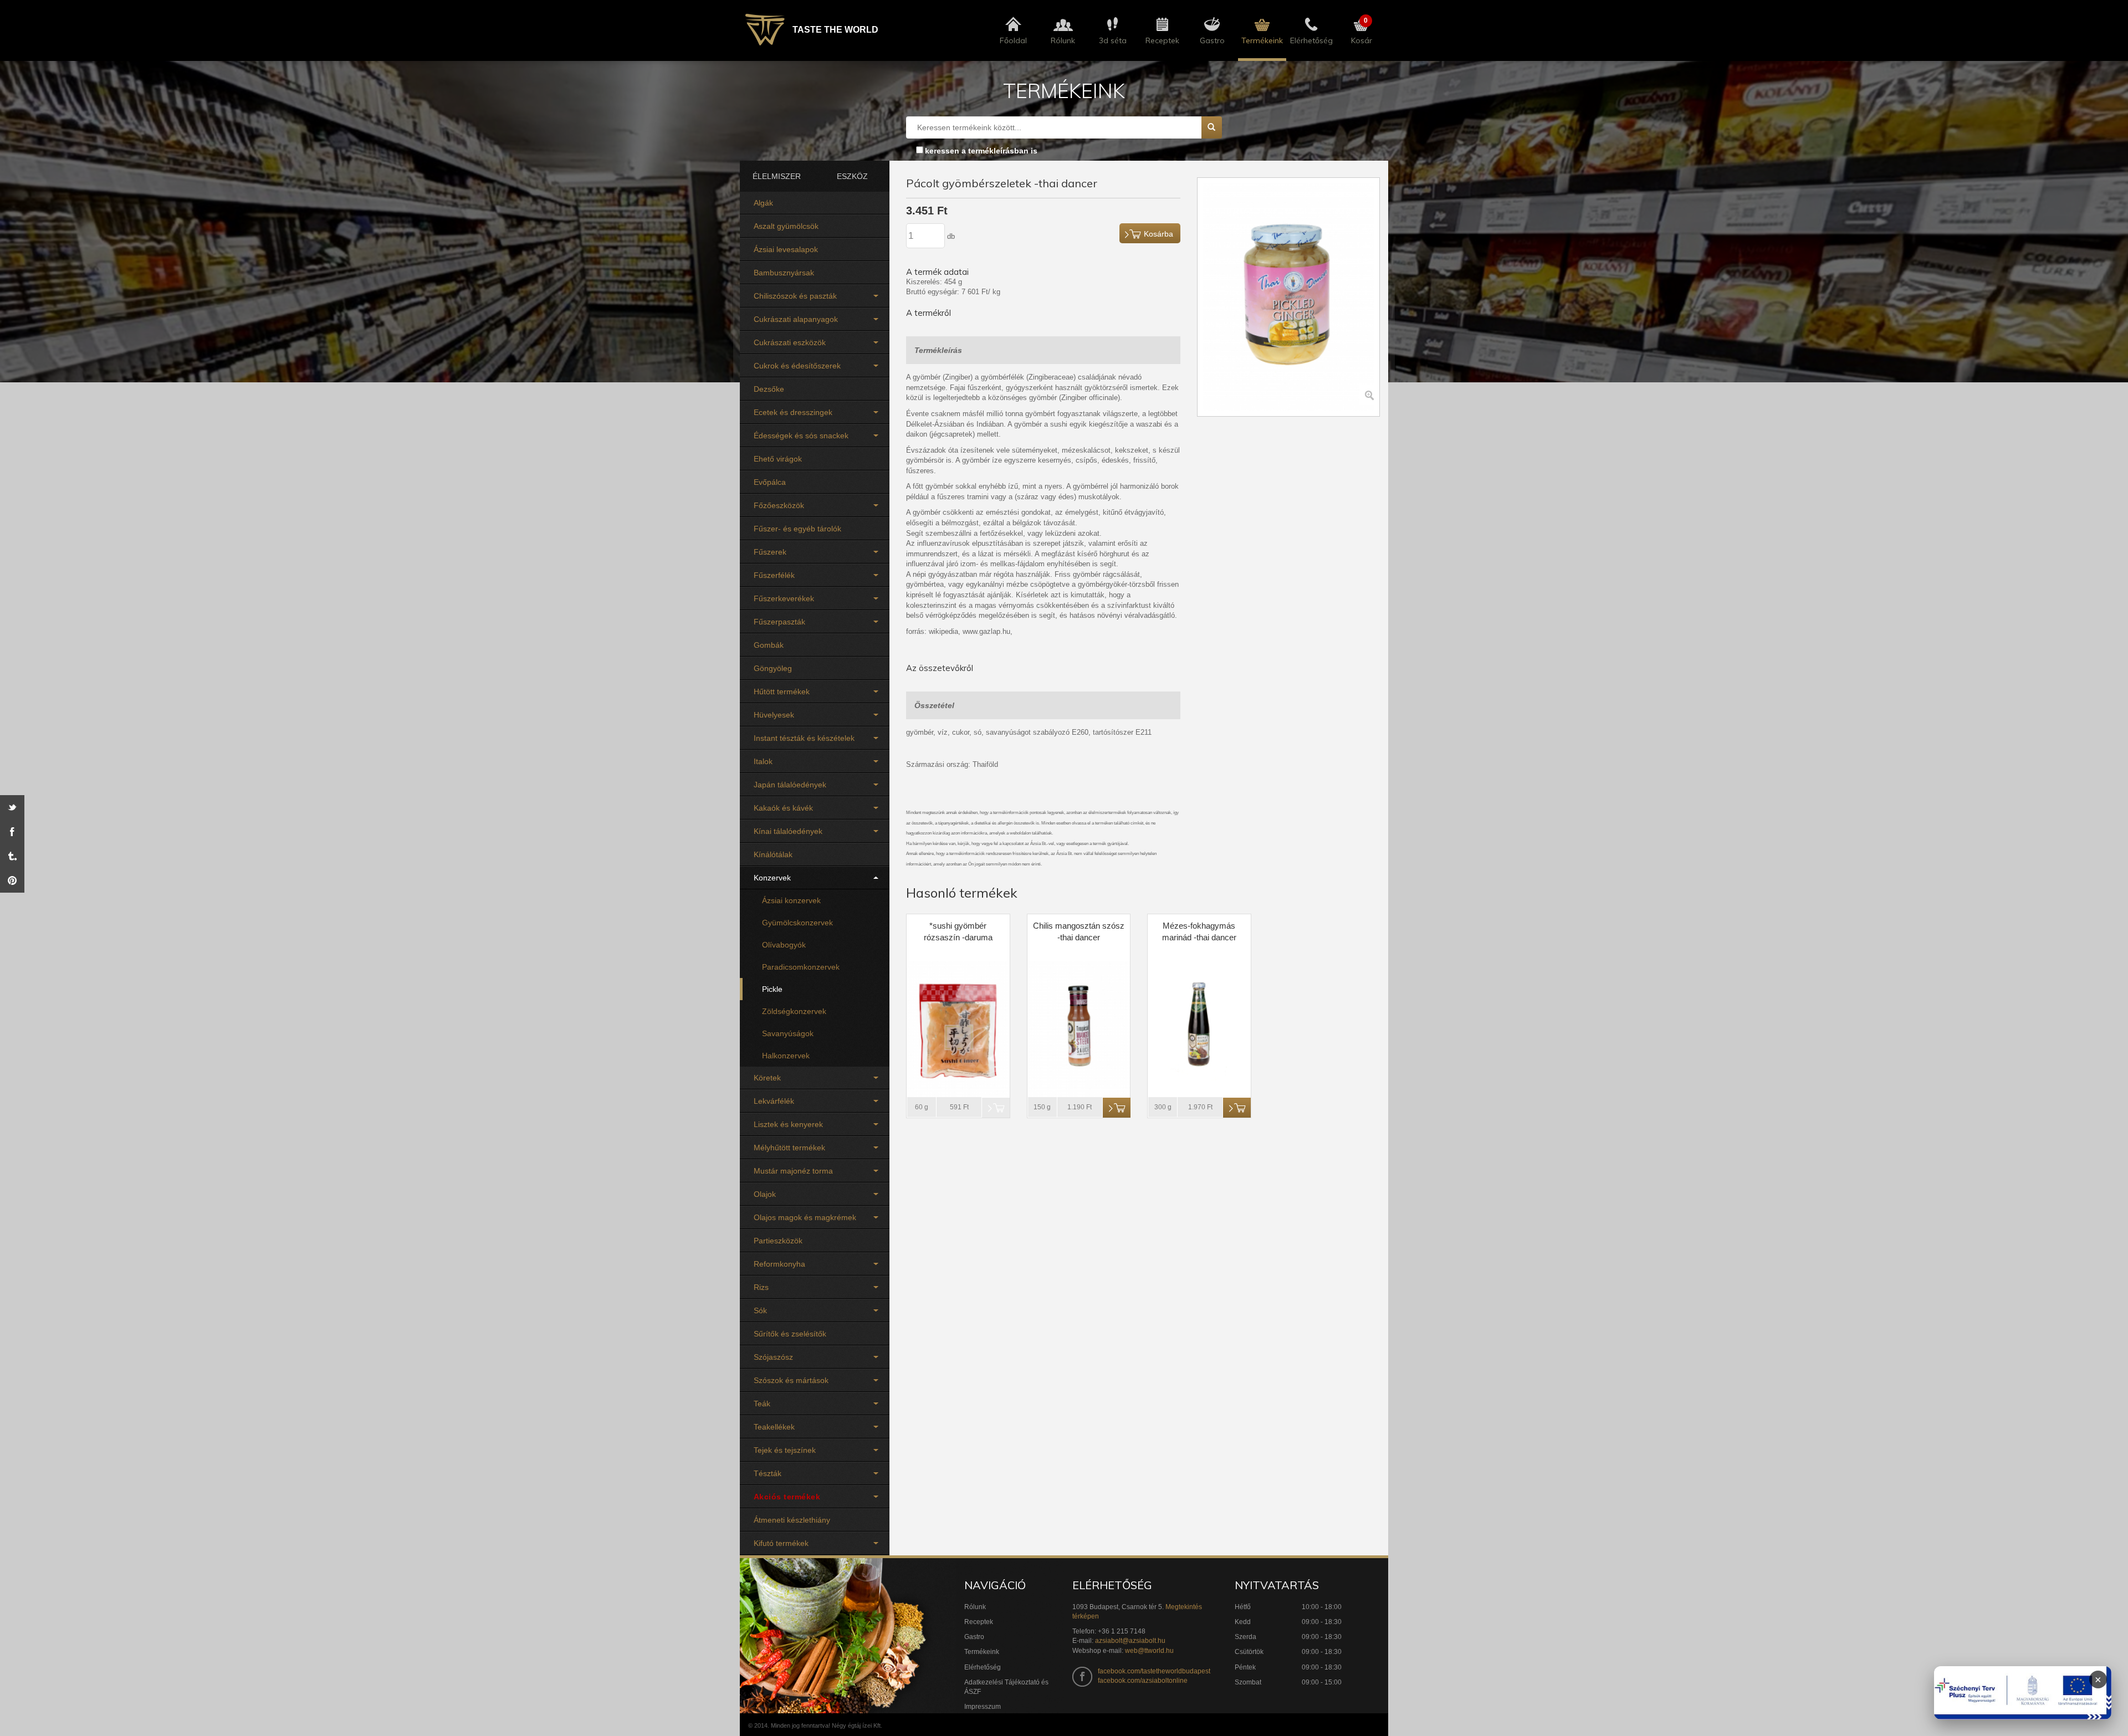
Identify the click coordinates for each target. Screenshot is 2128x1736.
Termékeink (982, 1652)
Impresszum (983, 1707)
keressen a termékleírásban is (981, 151)
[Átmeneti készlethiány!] (996, 1108)
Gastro (974, 1637)
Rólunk (975, 1607)
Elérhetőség (983, 1667)
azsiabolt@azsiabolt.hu (1130, 1641)
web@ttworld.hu (1149, 1651)
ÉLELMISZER (777, 176)
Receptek (979, 1622)
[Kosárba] (1117, 1108)
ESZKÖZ (852, 176)
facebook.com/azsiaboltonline (1143, 1681)
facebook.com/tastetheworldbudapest (1154, 1671)
